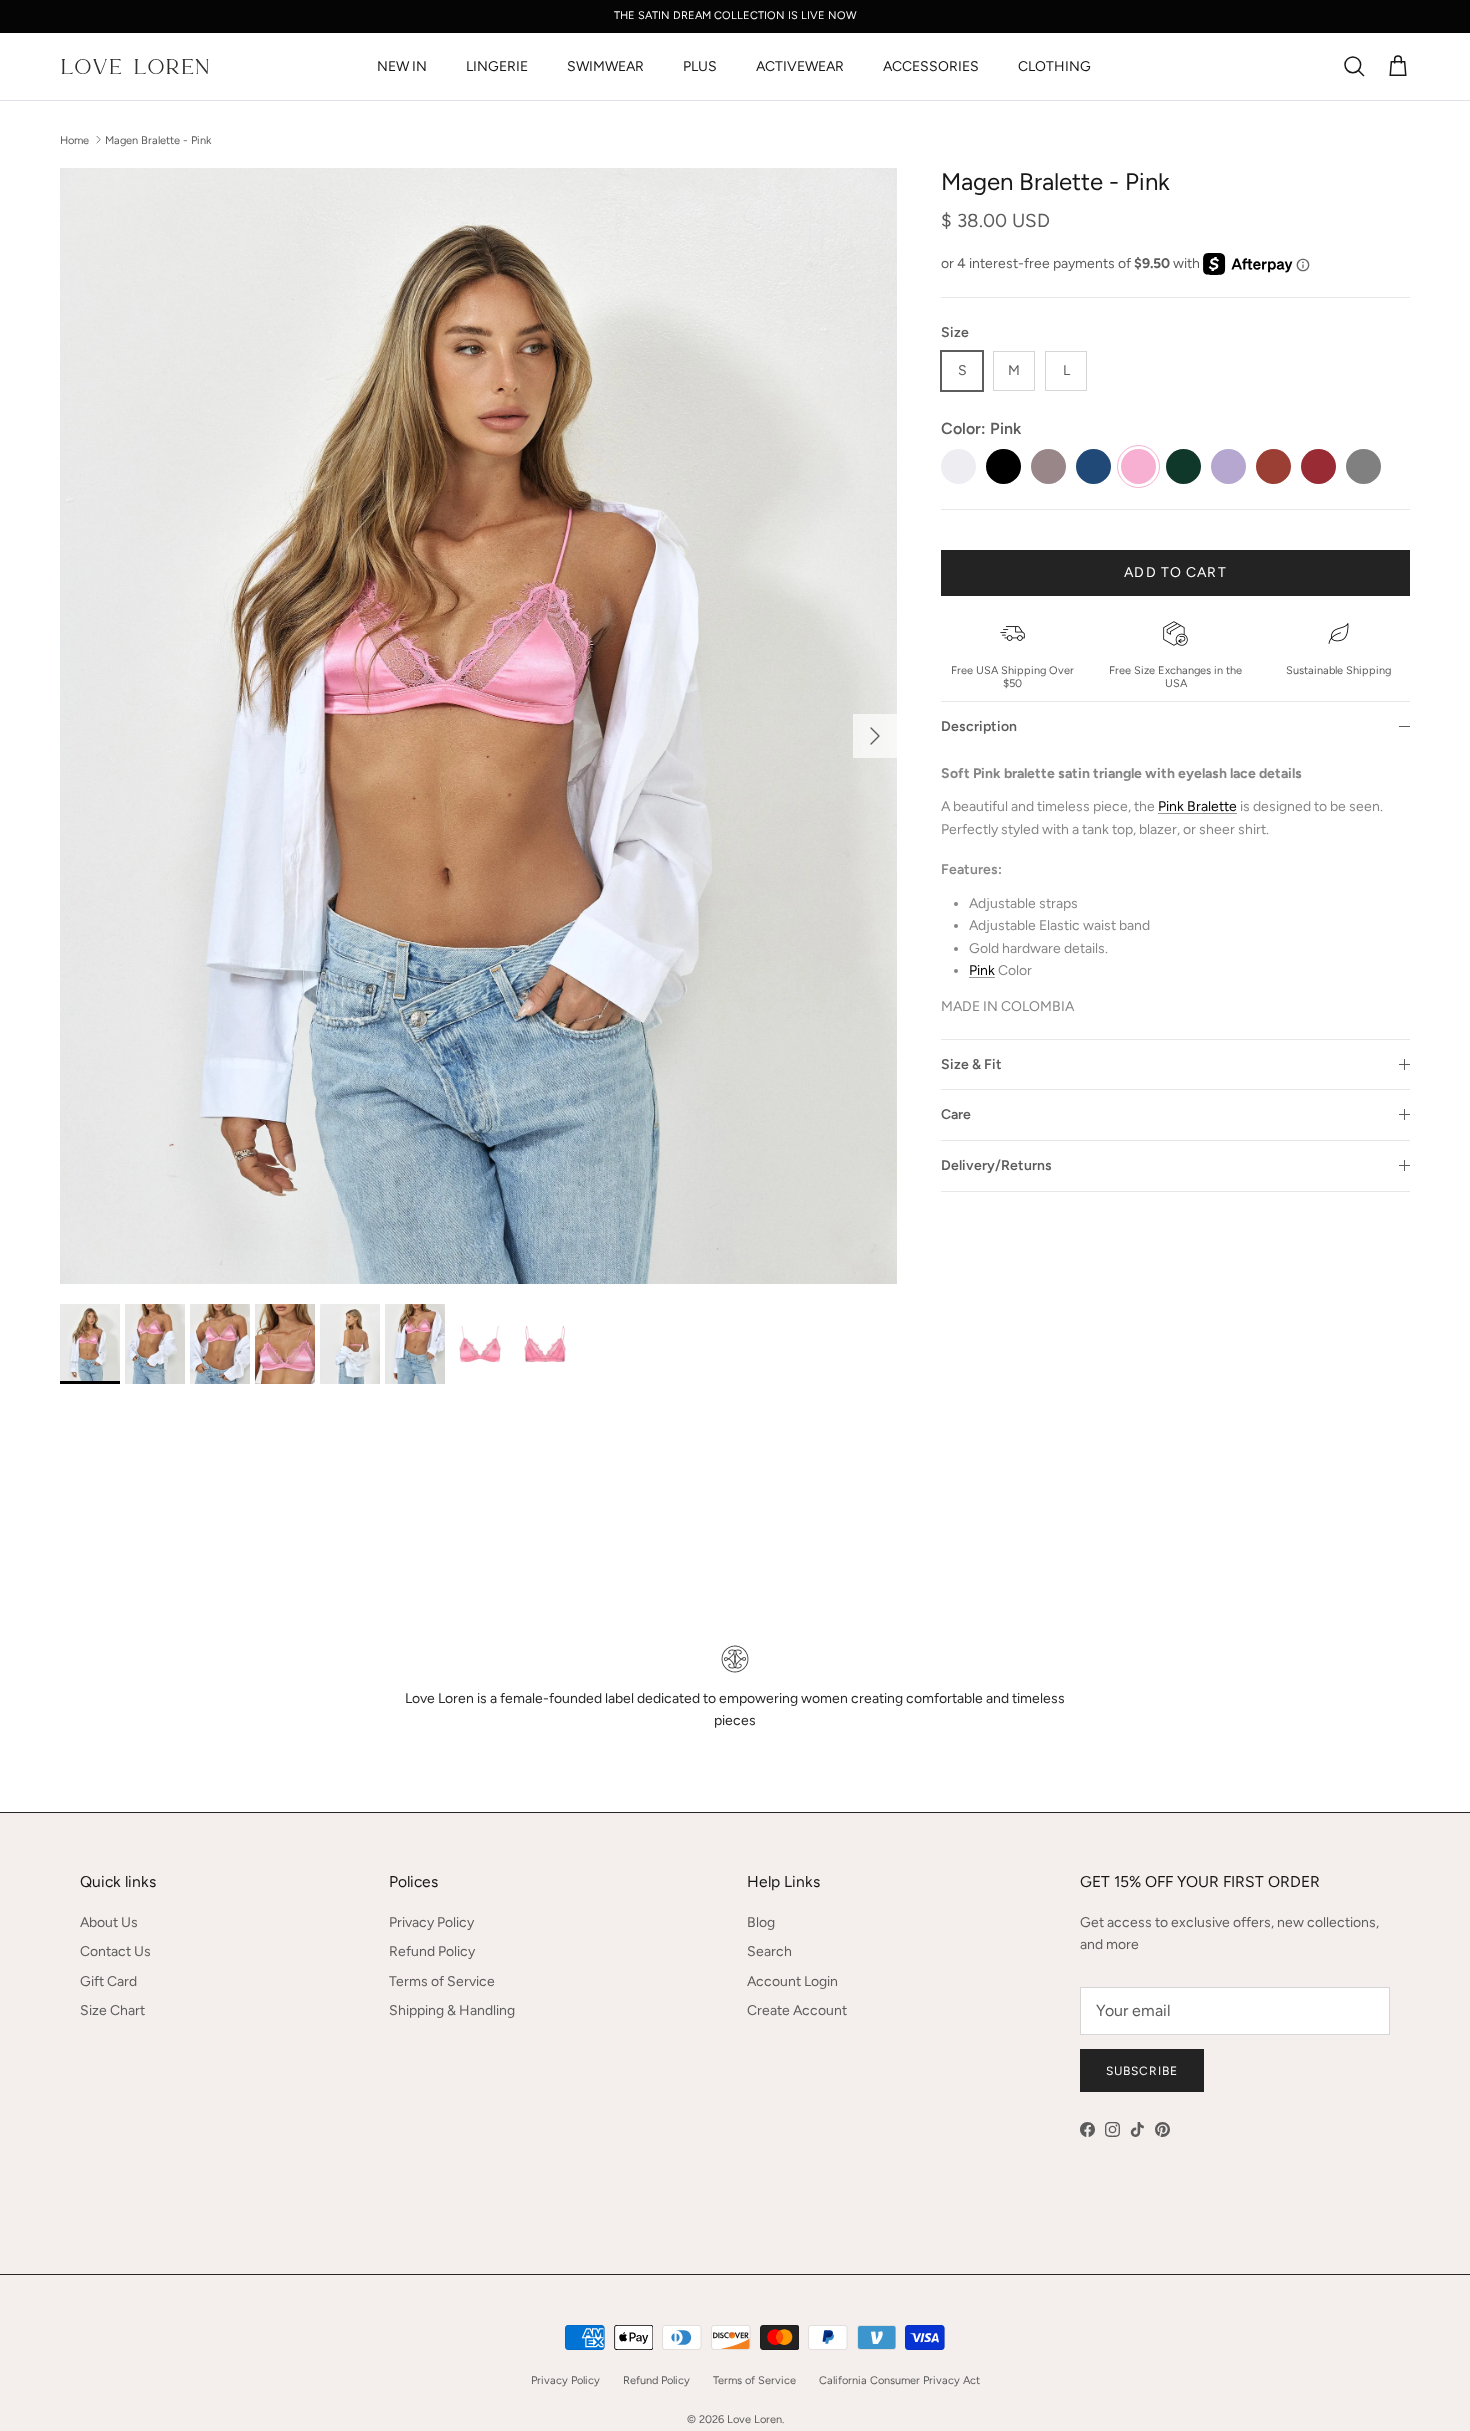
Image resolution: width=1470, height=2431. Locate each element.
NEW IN (402, 66)
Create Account (797, 2010)
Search (769, 1951)
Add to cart (1175, 572)
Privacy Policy (431, 1922)
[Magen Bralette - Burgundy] (1318, 466)
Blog (761, 1922)
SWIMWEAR (605, 66)
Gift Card (108, 1981)
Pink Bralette (1197, 806)
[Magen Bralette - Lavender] (1228, 466)
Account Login (792, 1981)
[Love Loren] (135, 66)
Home (74, 139)
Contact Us (115, 1951)
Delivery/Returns (996, 1165)
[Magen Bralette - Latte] (1048, 466)
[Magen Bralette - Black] (1003, 466)
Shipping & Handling (452, 2010)
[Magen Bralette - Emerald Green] (1183, 466)
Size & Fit (971, 1064)
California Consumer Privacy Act (899, 2380)
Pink (982, 970)
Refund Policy (432, 1951)
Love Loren (754, 2419)
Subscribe (1142, 2071)
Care (956, 1114)
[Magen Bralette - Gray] (1363, 466)
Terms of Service (442, 1981)
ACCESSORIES (931, 66)
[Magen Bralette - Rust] (1273, 466)
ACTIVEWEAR (800, 66)
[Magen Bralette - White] (958, 466)
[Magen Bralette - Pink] (1138, 466)
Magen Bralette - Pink (158, 139)
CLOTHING (1054, 66)
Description (979, 726)
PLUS (700, 66)
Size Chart (112, 2010)
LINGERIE (497, 66)
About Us (109, 1922)
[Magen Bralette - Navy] (1093, 466)
